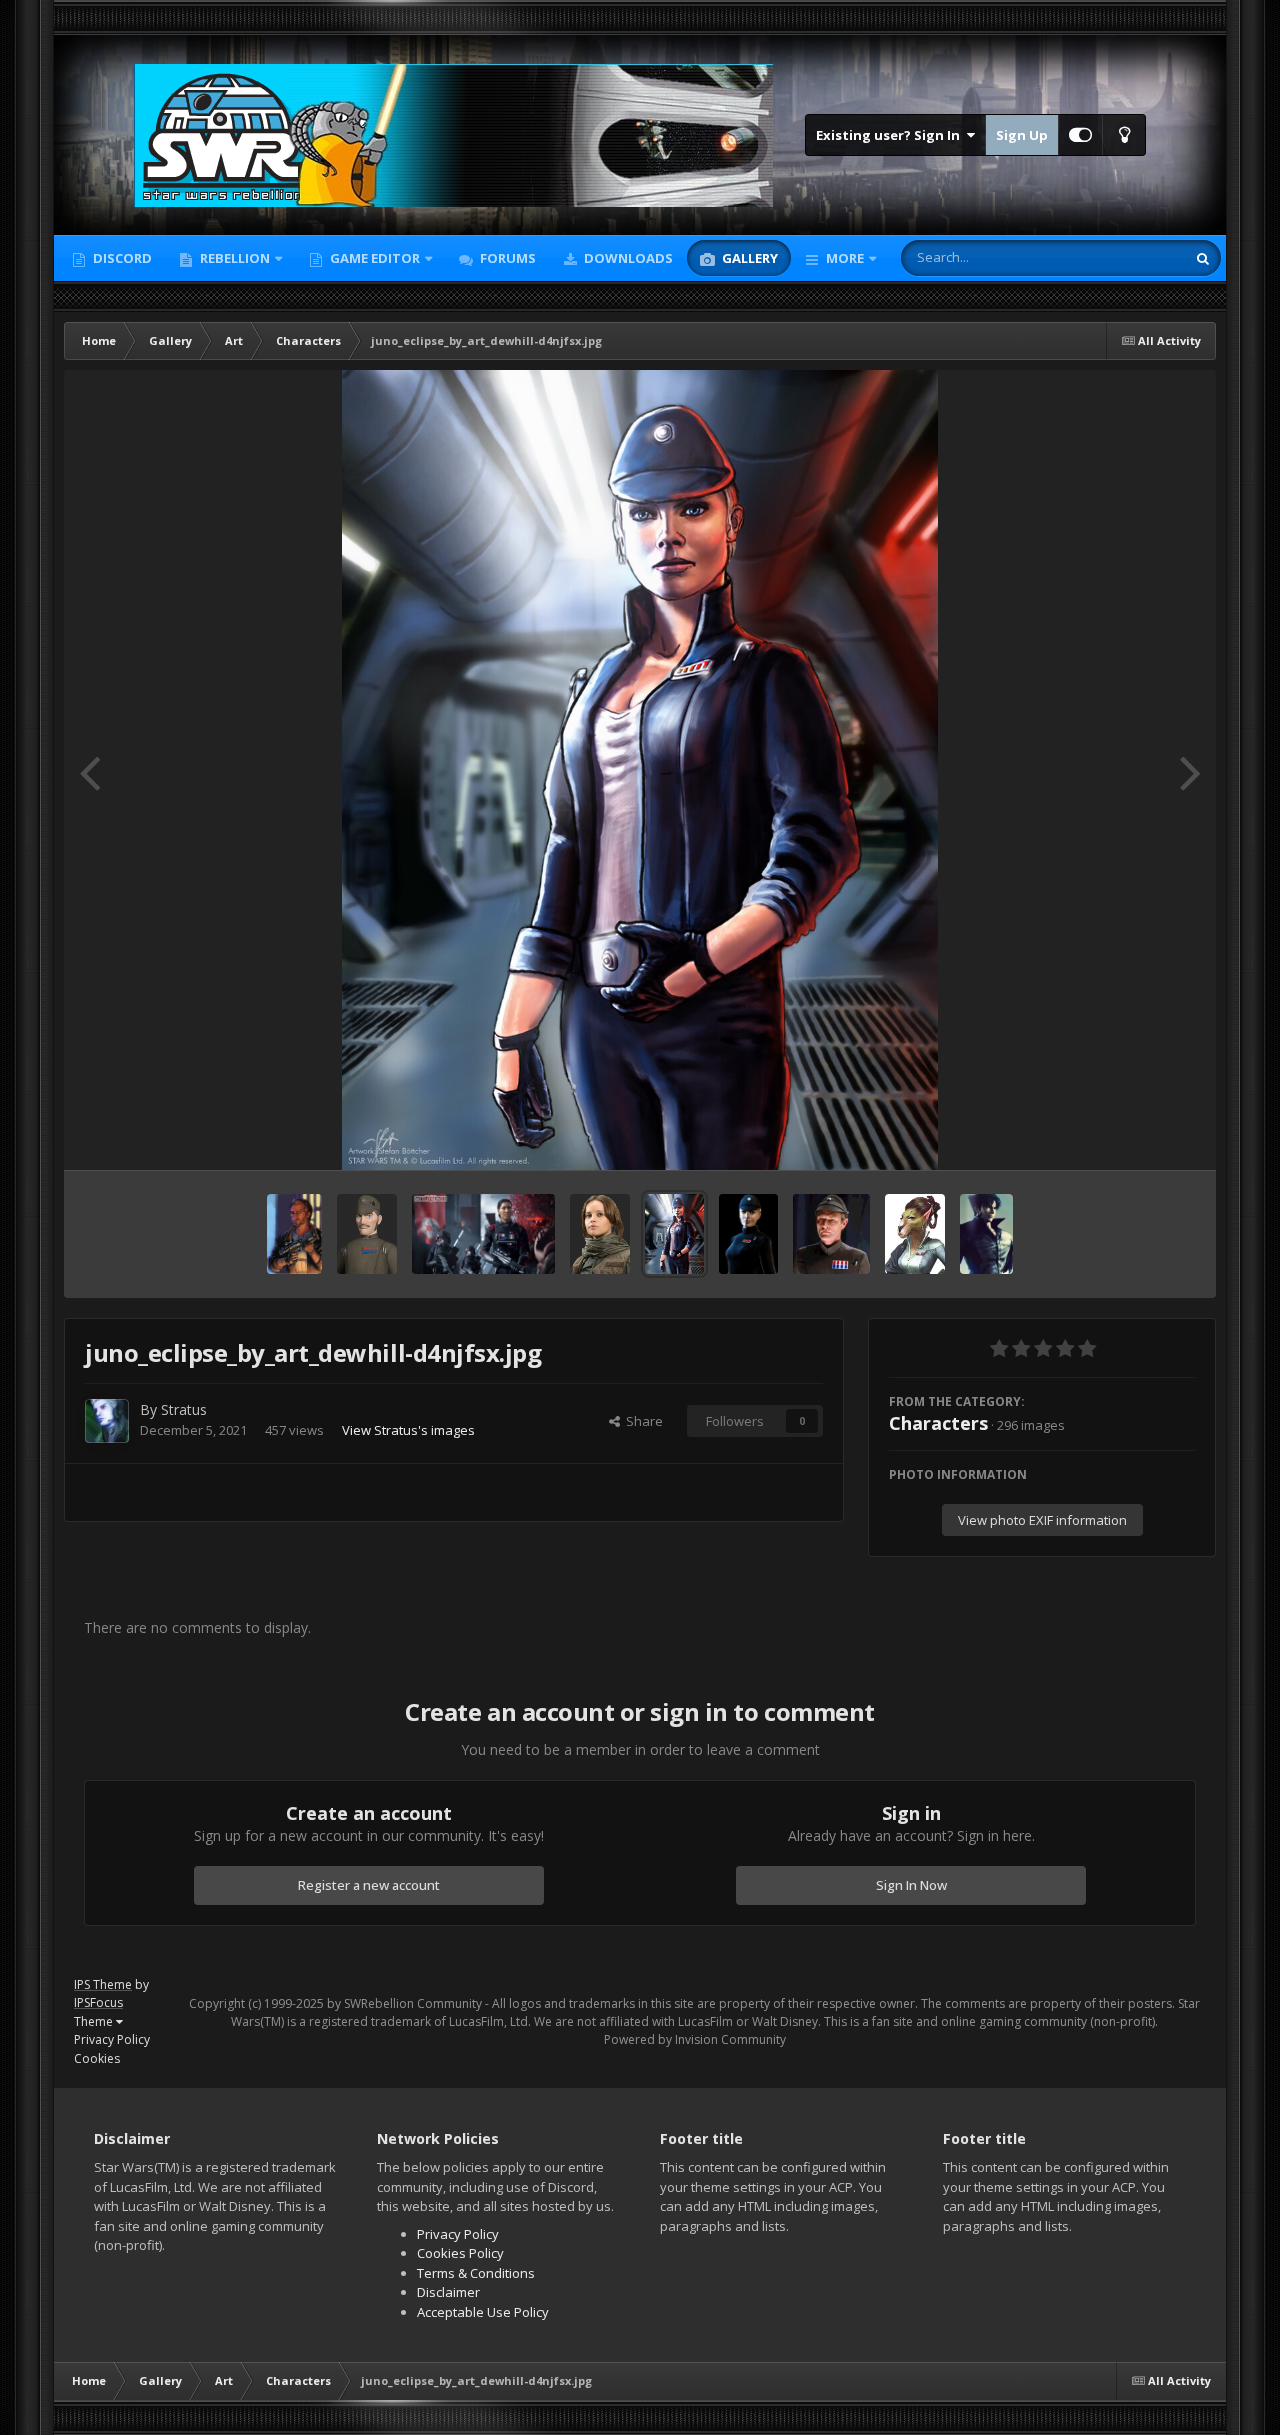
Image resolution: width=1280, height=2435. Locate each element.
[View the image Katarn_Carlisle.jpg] (294, 1234)
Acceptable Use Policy (483, 2312)
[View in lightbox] (639, 770)
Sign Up (1022, 135)
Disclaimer (448, 2292)
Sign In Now (911, 1885)
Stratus (184, 1409)
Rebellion (233, 258)
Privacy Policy (112, 2039)
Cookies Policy (460, 2253)
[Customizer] (1080, 135)
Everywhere (1125, 257)
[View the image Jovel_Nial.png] (915, 1234)
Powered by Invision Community (695, 2039)
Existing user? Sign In (891, 135)
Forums (506, 258)
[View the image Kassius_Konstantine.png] (367, 1234)
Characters (938, 1423)
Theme (95, 2021)
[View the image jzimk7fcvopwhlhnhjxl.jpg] (483, 1234)
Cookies (97, 2058)
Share (641, 1421)
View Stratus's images (408, 1430)
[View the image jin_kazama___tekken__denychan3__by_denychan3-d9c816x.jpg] (986, 1234)
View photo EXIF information (1042, 1520)
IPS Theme (103, 1984)
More (845, 258)
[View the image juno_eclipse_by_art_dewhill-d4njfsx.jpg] (674, 1234)
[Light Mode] (1124, 135)
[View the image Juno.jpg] (748, 1234)
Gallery (748, 258)
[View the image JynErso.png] (600, 1234)
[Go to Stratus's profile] (107, 1421)
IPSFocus (98, 2002)
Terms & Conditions (476, 2273)
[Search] (1203, 258)
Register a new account (369, 1885)
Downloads (627, 258)
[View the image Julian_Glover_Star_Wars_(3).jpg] (831, 1234)
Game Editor (375, 258)
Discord (121, 258)
